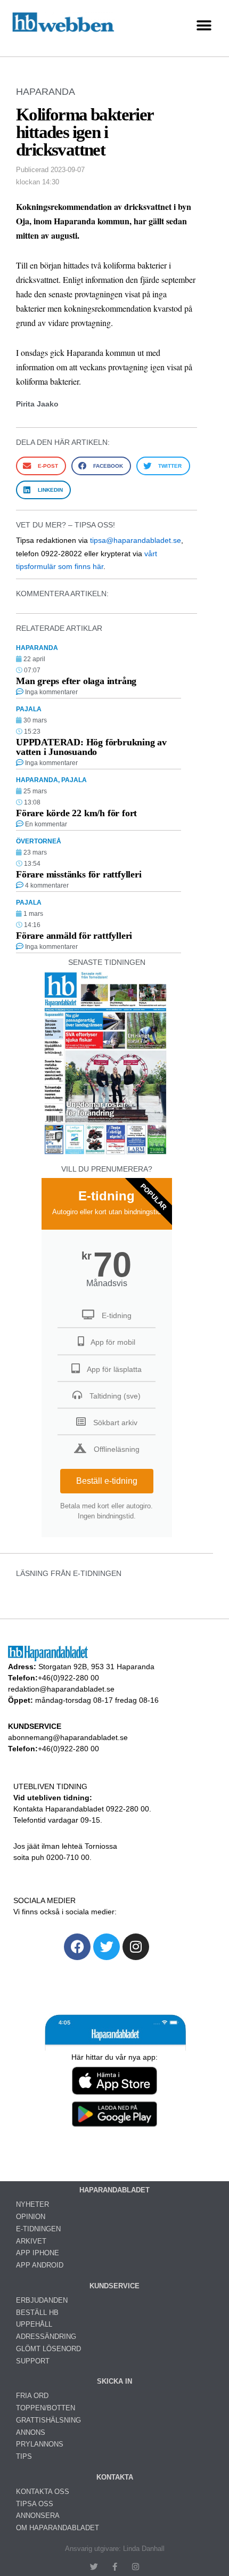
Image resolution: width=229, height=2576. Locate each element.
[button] (204, 26)
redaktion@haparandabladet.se (61, 1689)
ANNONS (31, 2432)
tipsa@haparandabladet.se (136, 540)
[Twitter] (107, 1947)
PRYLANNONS (40, 2444)
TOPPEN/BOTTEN (46, 2408)
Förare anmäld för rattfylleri (74, 936)
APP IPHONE (38, 2253)
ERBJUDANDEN (42, 2300)
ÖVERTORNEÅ (39, 841)
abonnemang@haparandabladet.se (68, 1737)
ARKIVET (31, 2241)
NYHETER (32, 2204)
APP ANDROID (40, 2265)
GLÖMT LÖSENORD (48, 2349)
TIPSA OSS (35, 2504)
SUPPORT (33, 2361)
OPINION (31, 2217)
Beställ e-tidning (107, 1481)
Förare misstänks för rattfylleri (79, 874)
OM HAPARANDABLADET (58, 2528)
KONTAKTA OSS (43, 2492)
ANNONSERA (38, 2516)
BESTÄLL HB (37, 2313)
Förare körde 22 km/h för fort (76, 813)
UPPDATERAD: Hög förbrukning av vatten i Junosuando (91, 747)
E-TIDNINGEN (38, 2229)
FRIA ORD (32, 2396)
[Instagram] (136, 1947)
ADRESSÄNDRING (46, 2337)
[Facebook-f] (115, 2567)
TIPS (24, 2456)
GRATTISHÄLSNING (48, 2420)
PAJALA (29, 709)
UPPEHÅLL (34, 2324)
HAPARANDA (46, 92)
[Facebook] (77, 1947)
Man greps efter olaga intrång (76, 681)
